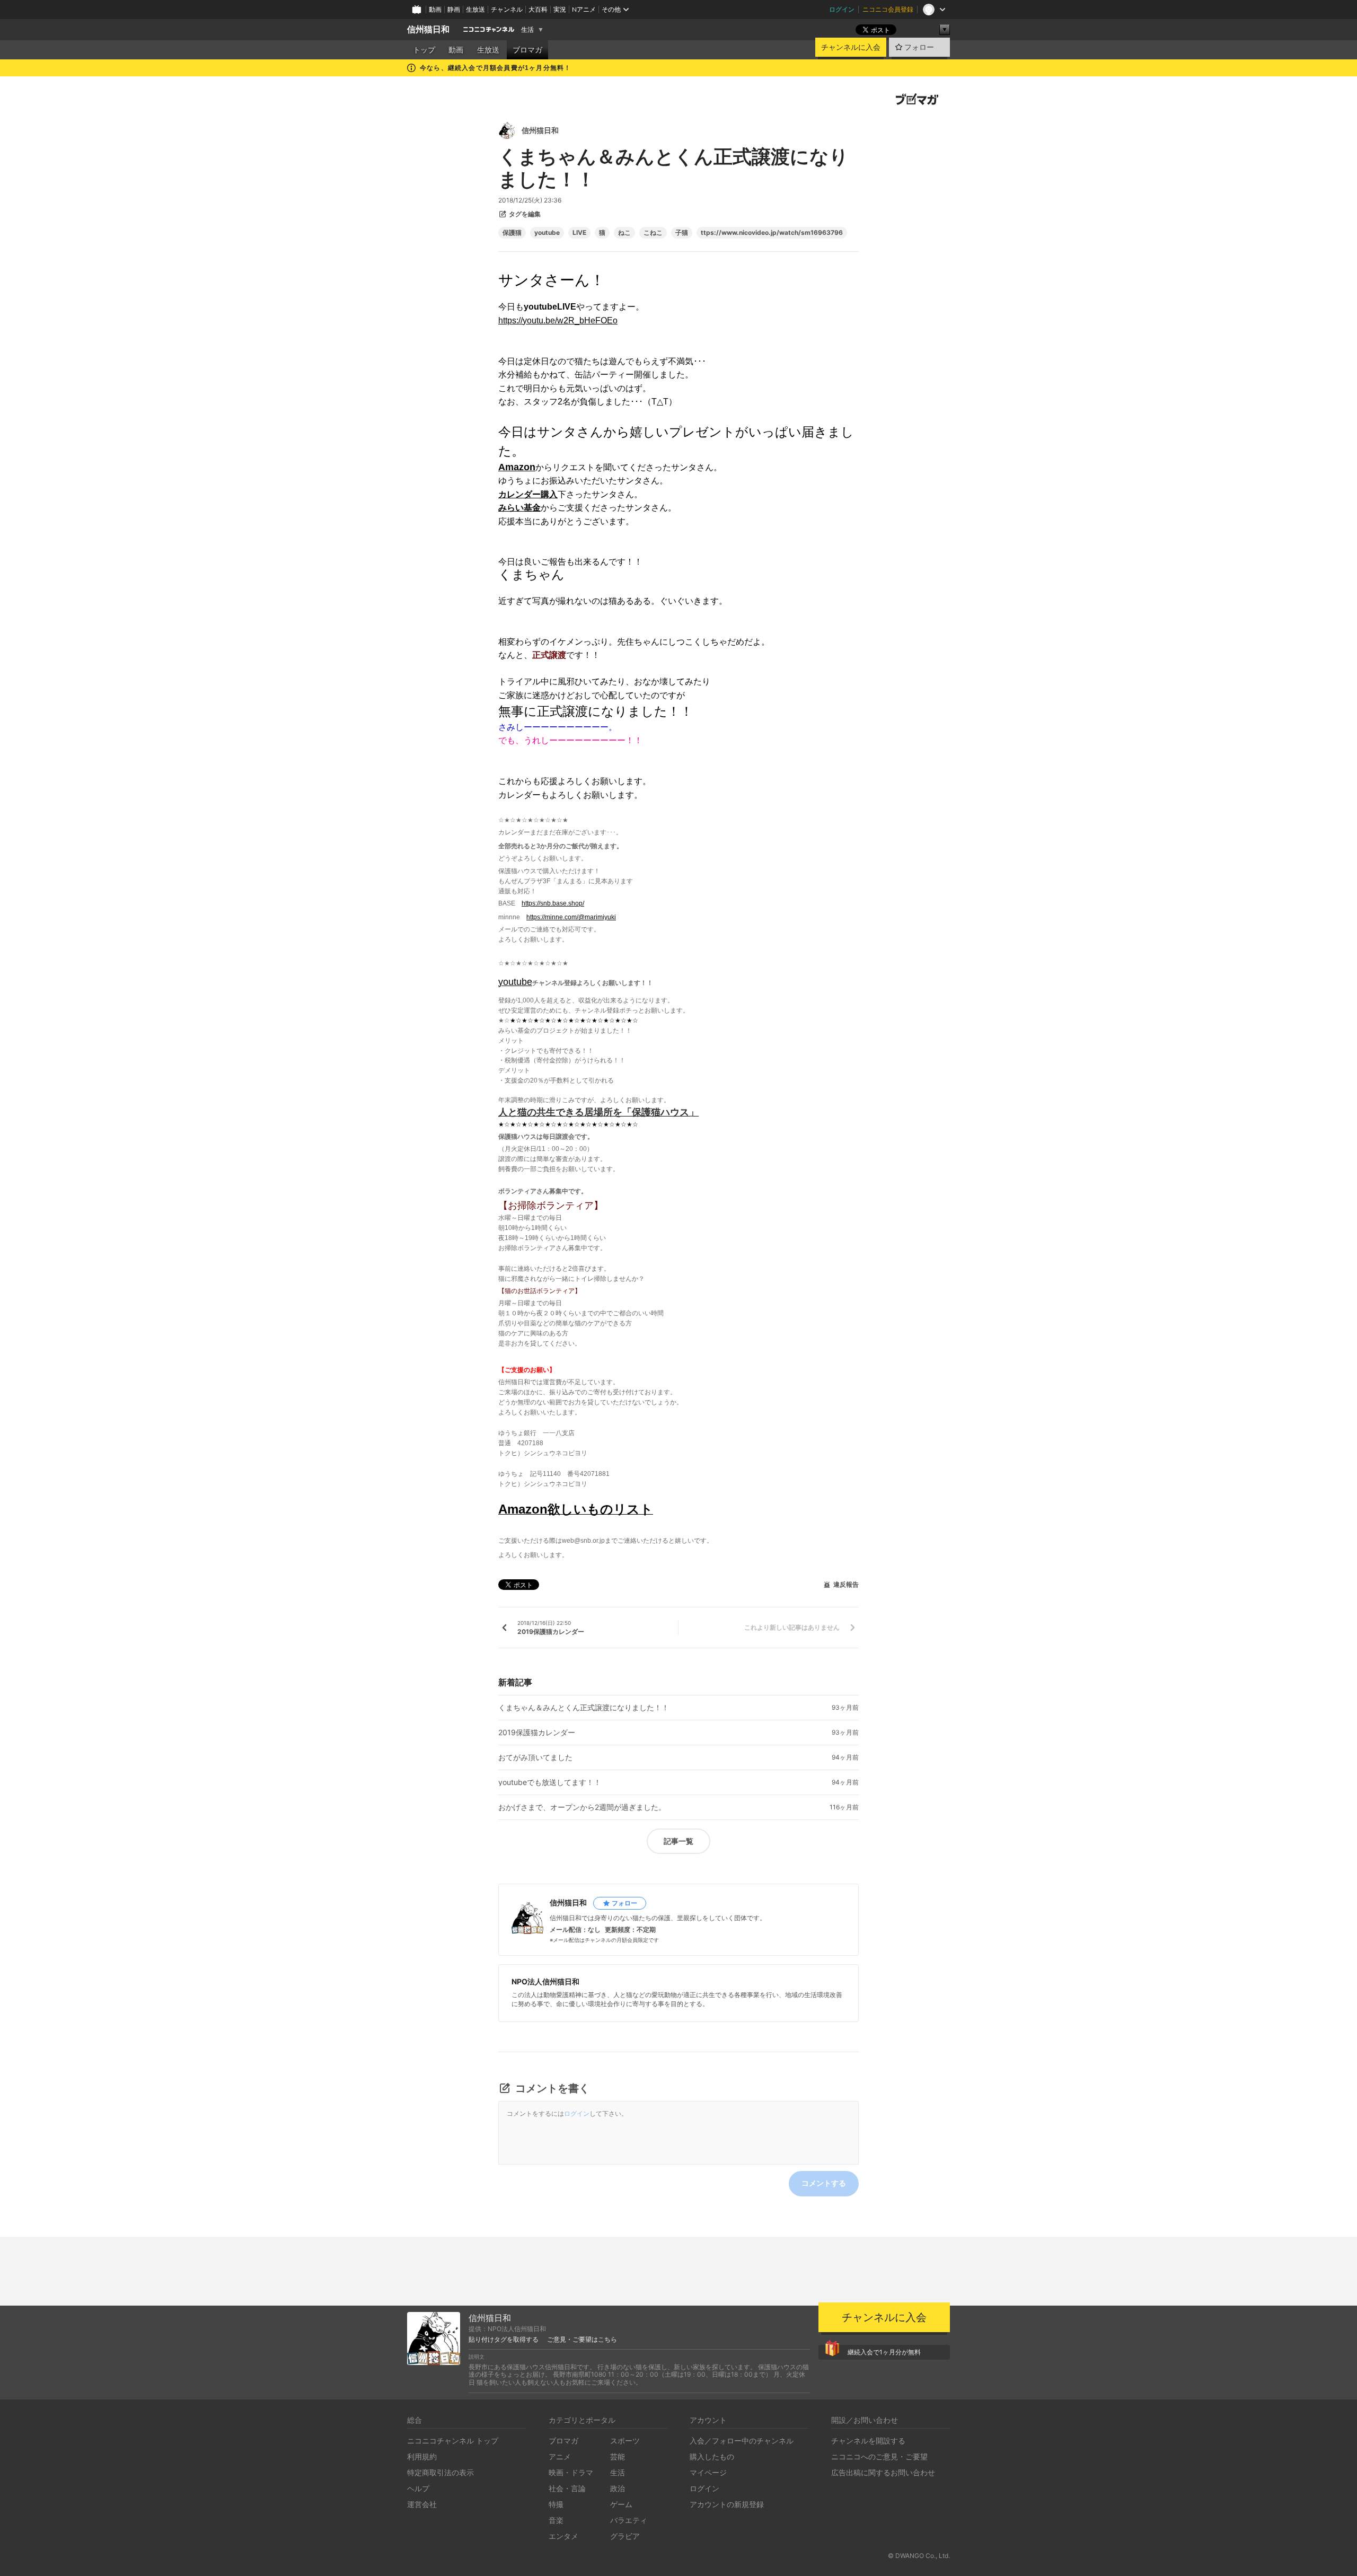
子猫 (682, 233)
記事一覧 (678, 1841)
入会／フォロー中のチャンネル (742, 2441)
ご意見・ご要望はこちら (582, 2340)
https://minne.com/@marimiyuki (571, 917)
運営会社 (422, 2504)
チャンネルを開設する (868, 2441)
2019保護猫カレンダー (537, 1733)
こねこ (653, 233)
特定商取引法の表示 (440, 2472)
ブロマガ (527, 50)
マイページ (708, 2472)
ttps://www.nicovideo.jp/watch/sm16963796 (772, 233)
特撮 (556, 2504)
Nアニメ (584, 9)
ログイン (842, 9)
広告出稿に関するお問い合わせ (883, 2472)
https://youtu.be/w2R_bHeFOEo (558, 320)
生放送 (475, 9)
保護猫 (512, 233)
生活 (527, 30)
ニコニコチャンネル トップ (453, 2441)
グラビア (625, 2536)
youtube (547, 233)
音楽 (556, 2520)
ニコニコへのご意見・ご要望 (879, 2456)
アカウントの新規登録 (727, 2504)
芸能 (618, 2456)
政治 (618, 2488)
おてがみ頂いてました (535, 1757)
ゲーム (621, 2504)
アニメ (560, 2456)
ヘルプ (418, 2488)
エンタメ (563, 2536)
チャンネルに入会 (851, 47)
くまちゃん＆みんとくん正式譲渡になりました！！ (584, 1708)
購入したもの (712, 2456)
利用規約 (422, 2456)
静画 (454, 9)
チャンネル (507, 9)
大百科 (538, 9)
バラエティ (629, 2520)
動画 (435, 9)
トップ (424, 50)
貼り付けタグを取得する (504, 2340)
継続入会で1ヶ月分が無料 (884, 2352)
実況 (560, 9)
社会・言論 (567, 2488)
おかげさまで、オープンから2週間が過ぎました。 (582, 1807)
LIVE (579, 233)
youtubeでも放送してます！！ (550, 1782)
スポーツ (625, 2441)
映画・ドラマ (571, 2472)
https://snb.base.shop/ (553, 903)
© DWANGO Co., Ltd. (919, 2556)
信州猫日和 (428, 29)
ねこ (624, 233)
